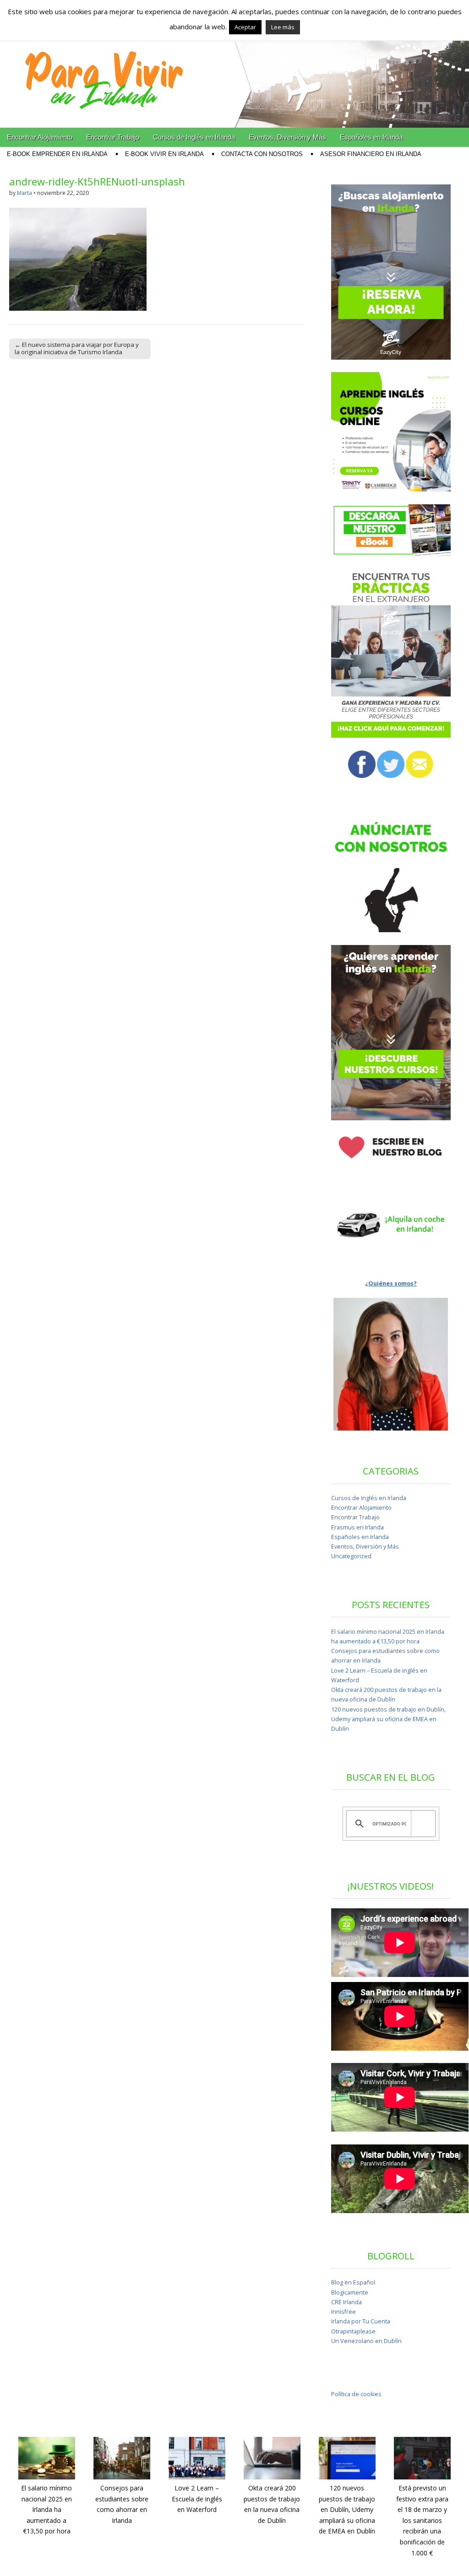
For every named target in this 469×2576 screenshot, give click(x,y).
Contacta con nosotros (262, 154)
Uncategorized (351, 1556)
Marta (25, 193)
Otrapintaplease (353, 2331)
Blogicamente (350, 2292)
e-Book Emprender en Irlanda (57, 154)
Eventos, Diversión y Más (287, 137)
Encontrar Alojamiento (40, 137)
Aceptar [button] (245, 27)
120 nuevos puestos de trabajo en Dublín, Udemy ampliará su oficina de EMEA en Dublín (388, 1719)
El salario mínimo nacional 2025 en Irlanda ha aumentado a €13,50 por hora (46, 2510)
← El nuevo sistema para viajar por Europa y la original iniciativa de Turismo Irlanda (77, 348)
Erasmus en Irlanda (357, 1527)
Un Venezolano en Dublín (366, 2341)
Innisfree (344, 2312)
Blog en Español (353, 2282)
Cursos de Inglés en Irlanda (194, 137)
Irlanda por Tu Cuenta (361, 2321)
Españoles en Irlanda (371, 137)
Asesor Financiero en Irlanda (371, 154)
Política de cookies (356, 2394)
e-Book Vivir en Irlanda (164, 154)
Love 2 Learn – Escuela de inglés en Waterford (197, 2499)
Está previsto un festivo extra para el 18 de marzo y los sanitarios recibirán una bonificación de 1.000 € (422, 2520)
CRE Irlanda (346, 2302)
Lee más (283, 27)
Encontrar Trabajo (113, 137)
